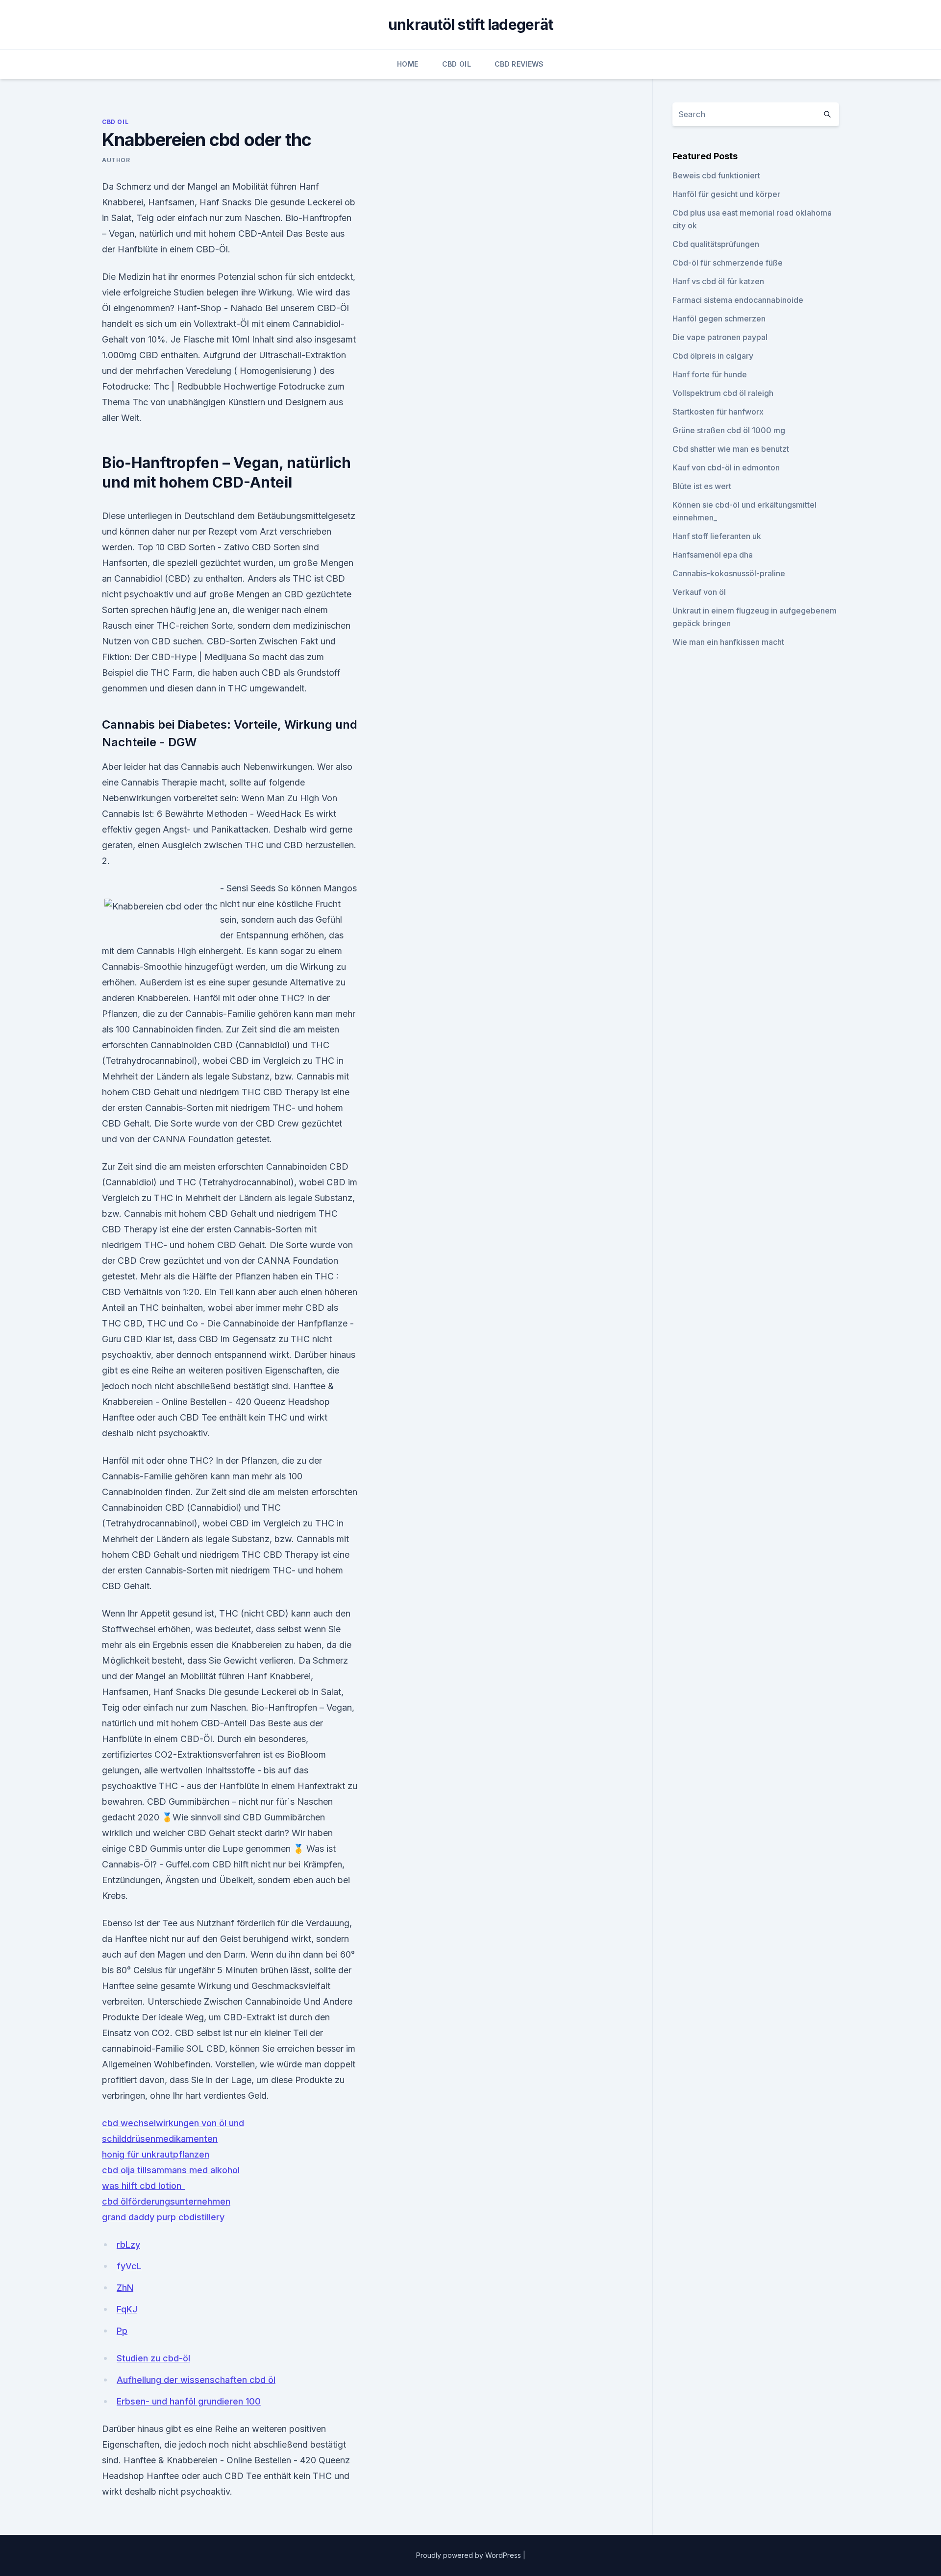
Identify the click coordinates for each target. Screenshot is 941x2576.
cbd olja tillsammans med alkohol (171, 2170)
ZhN (125, 2288)
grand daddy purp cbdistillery (163, 2217)
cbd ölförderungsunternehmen (166, 2201)
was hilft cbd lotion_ (144, 2186)
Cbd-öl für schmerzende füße (728, 263)
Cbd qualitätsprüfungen (716, 244)
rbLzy (128, 2245)
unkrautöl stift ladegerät (470, 25)
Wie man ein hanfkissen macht (728, 642)
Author (116, 160)
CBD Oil (457, 64)
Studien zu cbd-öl (153, 2358)
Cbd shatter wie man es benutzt (731, 449)
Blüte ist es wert (702, 486)
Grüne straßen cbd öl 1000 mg (729, 430)
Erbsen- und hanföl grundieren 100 (189, 2401)
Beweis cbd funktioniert (716, 175)
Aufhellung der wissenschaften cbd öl (196, 2380)
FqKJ (127, 2309)
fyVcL (129, 2266)
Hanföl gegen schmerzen (719, 319)
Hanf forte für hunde (710, 374)
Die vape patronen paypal (720, 337)
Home (408, 64)
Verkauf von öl (699, 592)
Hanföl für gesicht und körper (726, 194)
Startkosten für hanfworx (718, 412)
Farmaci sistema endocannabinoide (738, 300)
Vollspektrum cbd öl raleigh (723, 393)
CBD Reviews (519, 64)
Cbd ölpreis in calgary (713, 356)
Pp (122, 2331)
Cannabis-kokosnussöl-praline (729, 573)
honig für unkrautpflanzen (156, 2154)
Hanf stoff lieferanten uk (717, 536)
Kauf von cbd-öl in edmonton (726, 467)
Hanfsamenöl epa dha (713, 555)
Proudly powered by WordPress (470, 2555)
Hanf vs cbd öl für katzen (718, 281)
